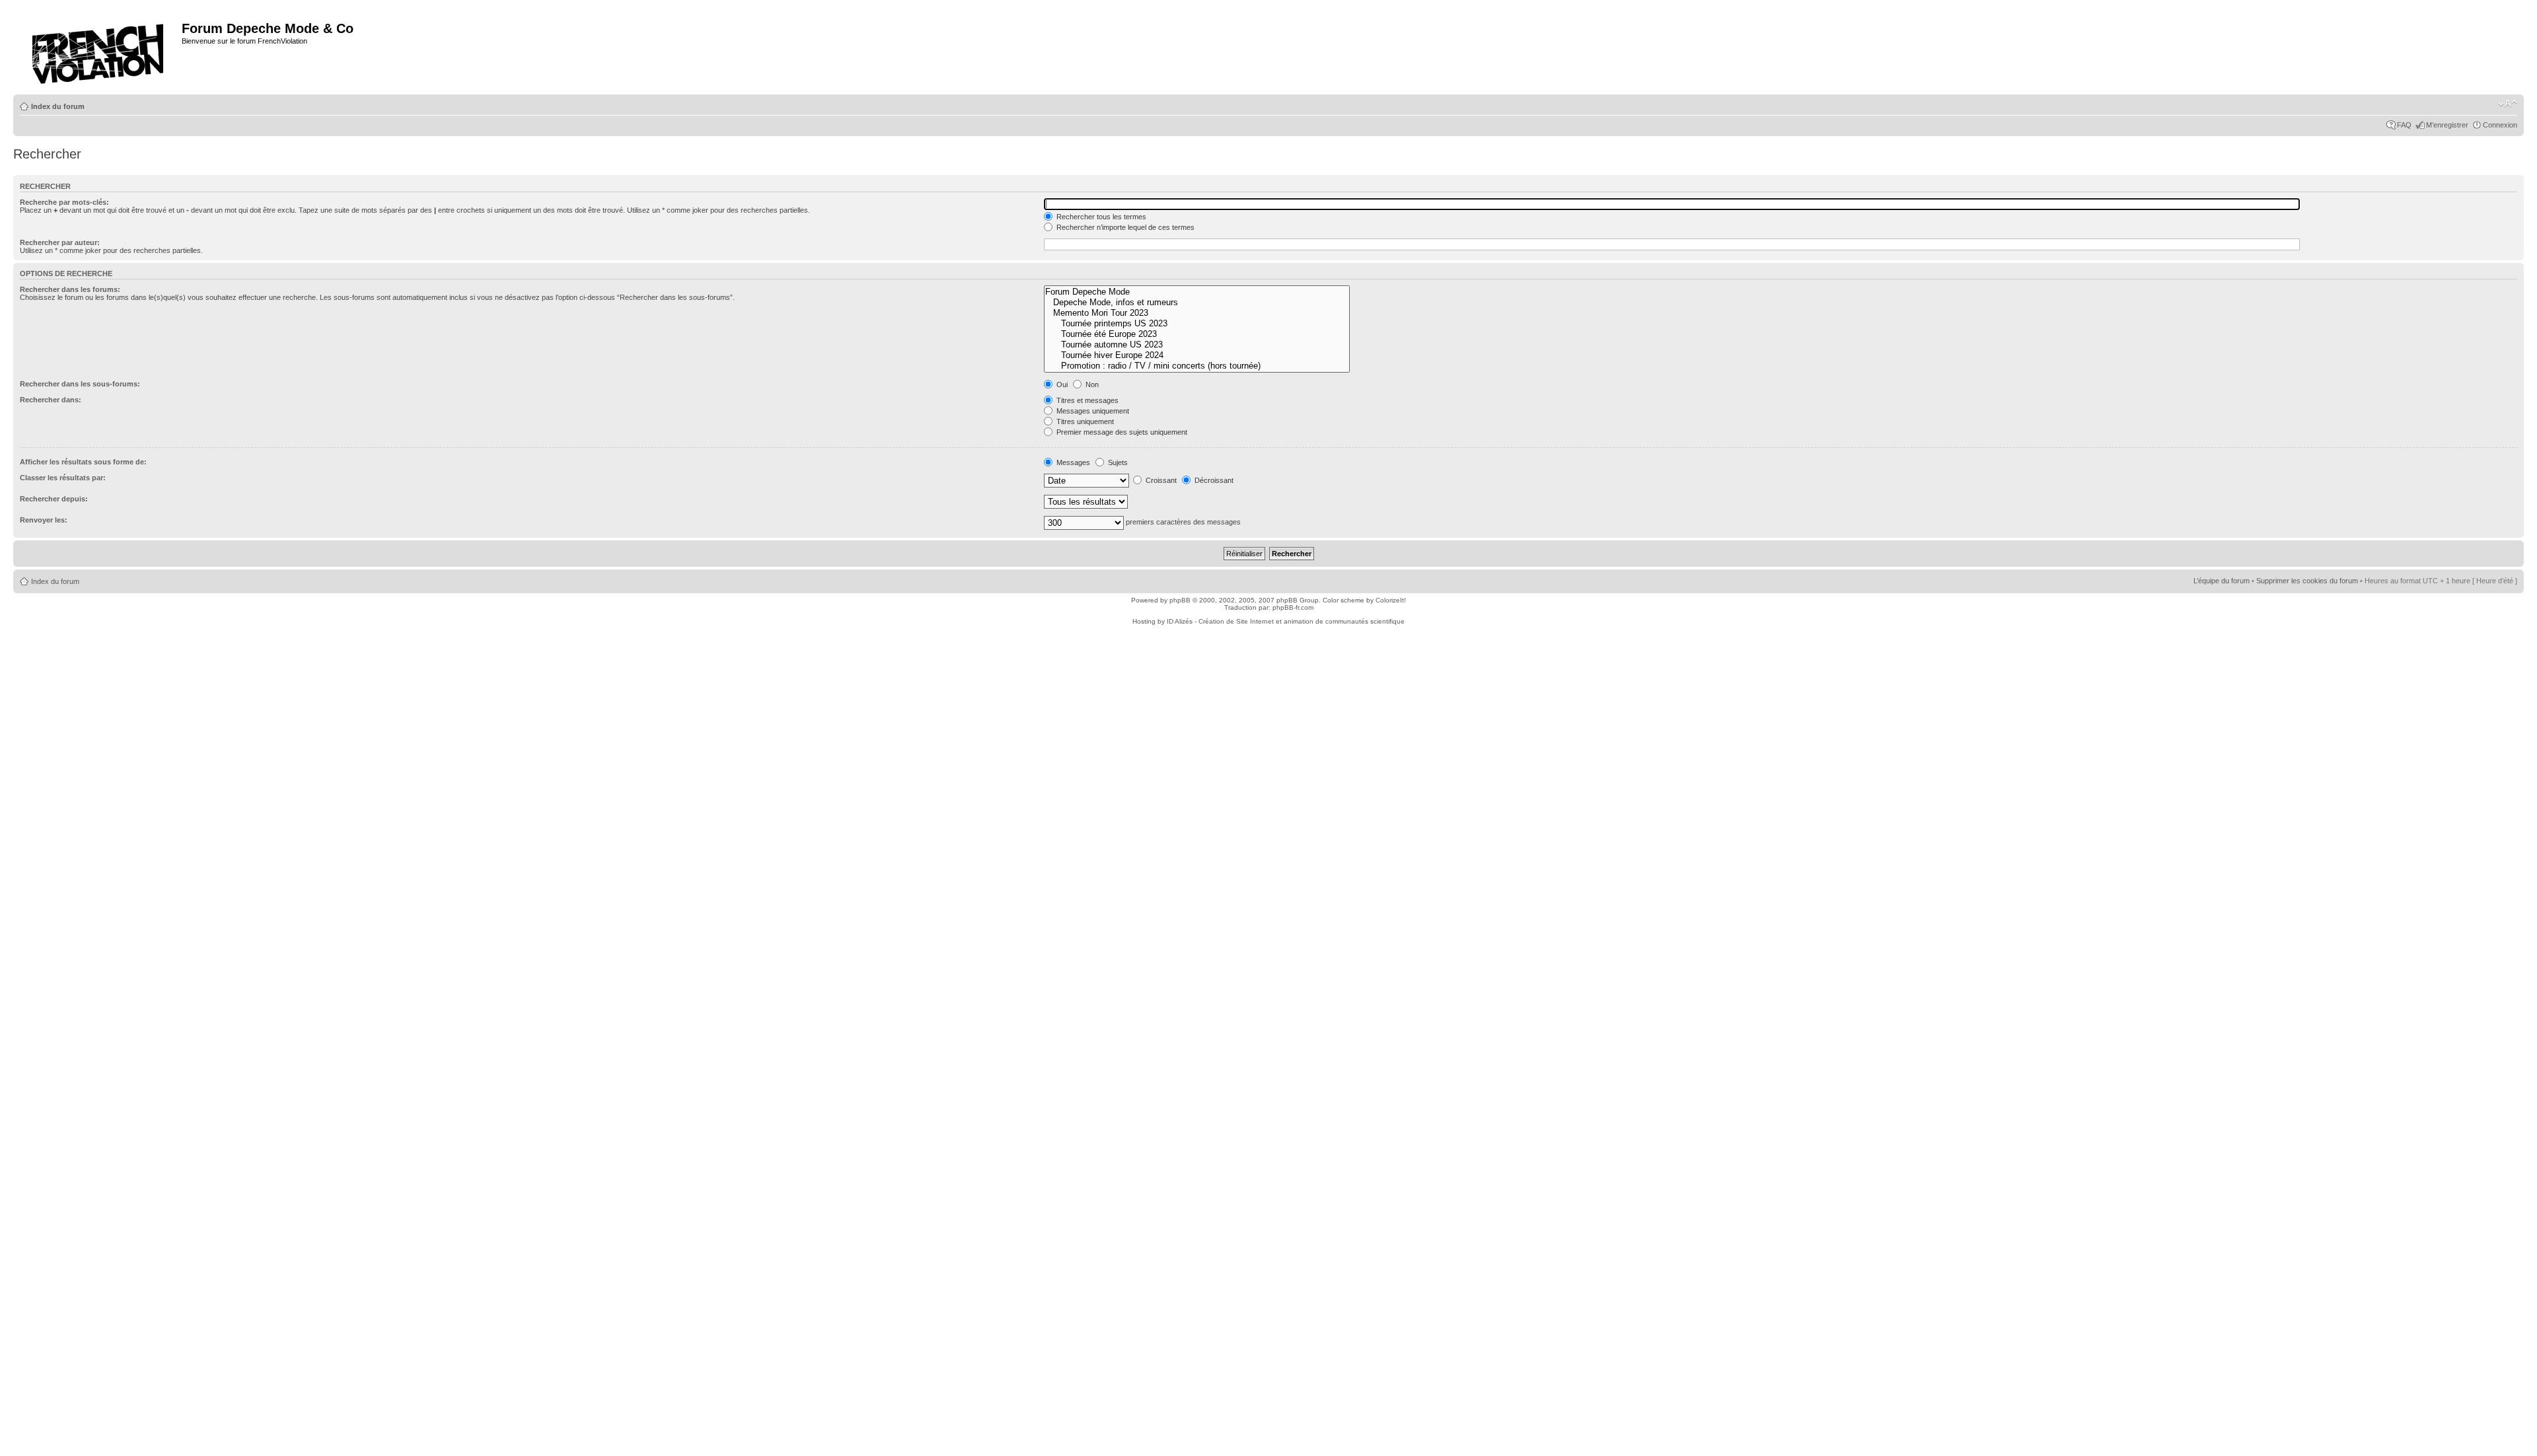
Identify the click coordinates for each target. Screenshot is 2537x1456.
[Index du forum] (99, 50)
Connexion (2500, 125)
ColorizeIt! (1391, 600)
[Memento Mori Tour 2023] (1197, 313)
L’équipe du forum (2222, 581)
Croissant (1160, 480)
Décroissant (1213, 480)
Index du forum (58, 106)
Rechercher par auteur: (60, 242)
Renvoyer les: (44, 520)
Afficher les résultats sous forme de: (83, 462)
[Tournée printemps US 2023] (1197, 324)
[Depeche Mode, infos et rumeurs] (1197, 303)
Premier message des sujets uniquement (1121, 432)
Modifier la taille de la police (2508, 104)
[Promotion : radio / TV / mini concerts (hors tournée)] (1197, 366)
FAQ (2404, 125)
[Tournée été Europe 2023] (1197, 334)
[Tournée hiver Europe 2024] (1197, 355)
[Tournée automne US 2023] (1197, 345)
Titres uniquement (1084, 421)
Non (1091, 384)
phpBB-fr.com (1293, 607)
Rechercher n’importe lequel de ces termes (1124, 227)
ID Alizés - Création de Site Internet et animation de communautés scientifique (1286, 621)
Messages (1072, 462)
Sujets (1117, 462)
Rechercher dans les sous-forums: (80, 384)
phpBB (1180, 600)
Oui (1061, 384)
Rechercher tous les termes (1100, 217)
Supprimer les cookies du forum (2307, 581)
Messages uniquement (1092, 411)
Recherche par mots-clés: (64, 202)
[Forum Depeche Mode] (1197, 292)
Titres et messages (1086, 400)
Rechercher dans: (51, 400)
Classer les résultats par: (63, 478)
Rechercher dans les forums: (70, 289)
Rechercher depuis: (54, 499)
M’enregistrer (2447, 125)
